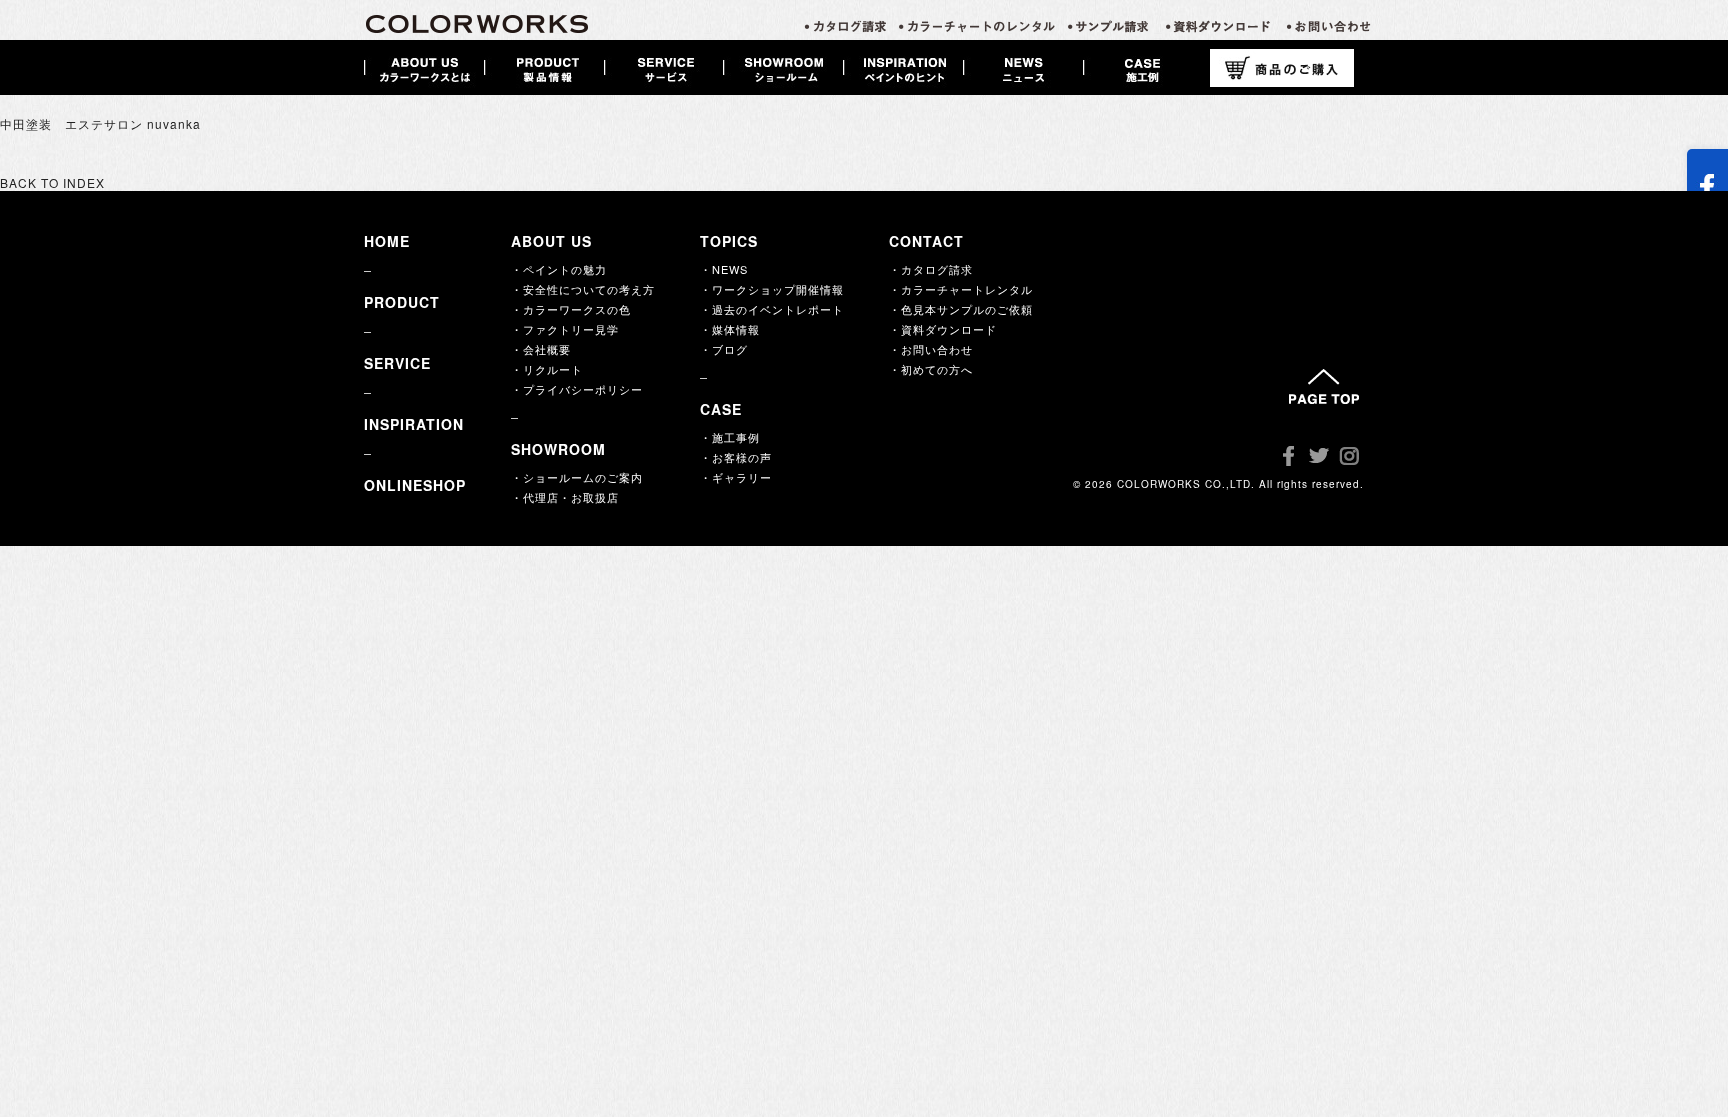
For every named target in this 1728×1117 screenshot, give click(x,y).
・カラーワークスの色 (571, 309)
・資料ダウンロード (943, 329)
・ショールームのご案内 (577, 477)
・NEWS (724, 269)
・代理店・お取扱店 (565, 497)
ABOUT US (551, 241)
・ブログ (724, 349)
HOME (387, 241)
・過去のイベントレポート (772, 309)
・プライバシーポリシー (577, 389)
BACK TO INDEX (52, 182)
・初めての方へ (931, 369)
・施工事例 (730, 437)
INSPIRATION (414, 424)
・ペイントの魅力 (559, 269)
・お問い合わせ (931, 349)
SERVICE (397, 363)
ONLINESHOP (415, 485)
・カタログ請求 (931, 269)
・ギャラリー (736, 477)
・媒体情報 (730, 329)
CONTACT (926, 241)
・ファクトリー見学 (565, 329)
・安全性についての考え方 (583, 289)
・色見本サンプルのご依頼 (961, 309)
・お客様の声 (736, 457)
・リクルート (547, 369)
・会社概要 (541, 349)
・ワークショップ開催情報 (772, 289)
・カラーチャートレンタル (961, 289)
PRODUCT (402, 302)
